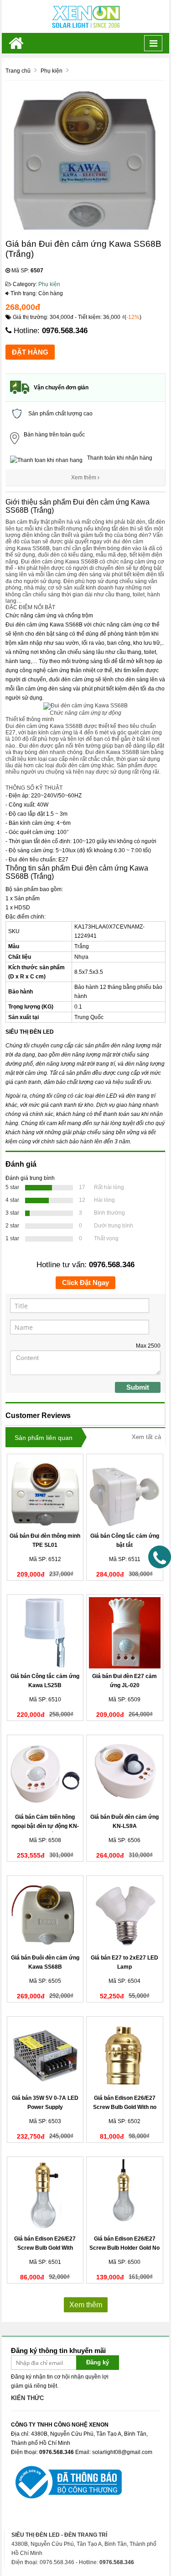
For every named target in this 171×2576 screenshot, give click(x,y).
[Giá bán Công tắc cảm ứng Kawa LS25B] (45, 1633)
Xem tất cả (146, 1437)
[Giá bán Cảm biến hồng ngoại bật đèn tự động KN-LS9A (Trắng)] (45, 1773)
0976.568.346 (65, 331)
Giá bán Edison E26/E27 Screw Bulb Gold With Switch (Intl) (45, 2248)
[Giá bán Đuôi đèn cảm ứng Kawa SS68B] (45, 1914)
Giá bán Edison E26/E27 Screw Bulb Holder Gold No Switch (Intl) (124, 2248)
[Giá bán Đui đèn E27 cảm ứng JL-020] (125, 1633)
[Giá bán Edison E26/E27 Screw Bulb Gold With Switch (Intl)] (45, 2195)
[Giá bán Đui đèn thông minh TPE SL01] (45, 1492)
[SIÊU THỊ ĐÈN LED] (86, 16)
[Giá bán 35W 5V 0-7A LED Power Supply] (45, 2055)
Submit (138, 1387)
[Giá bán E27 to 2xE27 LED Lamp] (125, 1914)
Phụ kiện (49, 284)
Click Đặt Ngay (85, 1283)
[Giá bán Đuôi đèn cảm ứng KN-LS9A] (125, 1773)
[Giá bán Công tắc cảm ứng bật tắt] (125, 1492)
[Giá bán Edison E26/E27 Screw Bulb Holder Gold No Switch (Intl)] (125, 2195)
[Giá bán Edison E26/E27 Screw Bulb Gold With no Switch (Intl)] (125, 2055)
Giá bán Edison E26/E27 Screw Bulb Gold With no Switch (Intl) (125, 2107)
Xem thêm (84, 478)
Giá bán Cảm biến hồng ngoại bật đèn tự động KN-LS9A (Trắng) (45, 1826)
